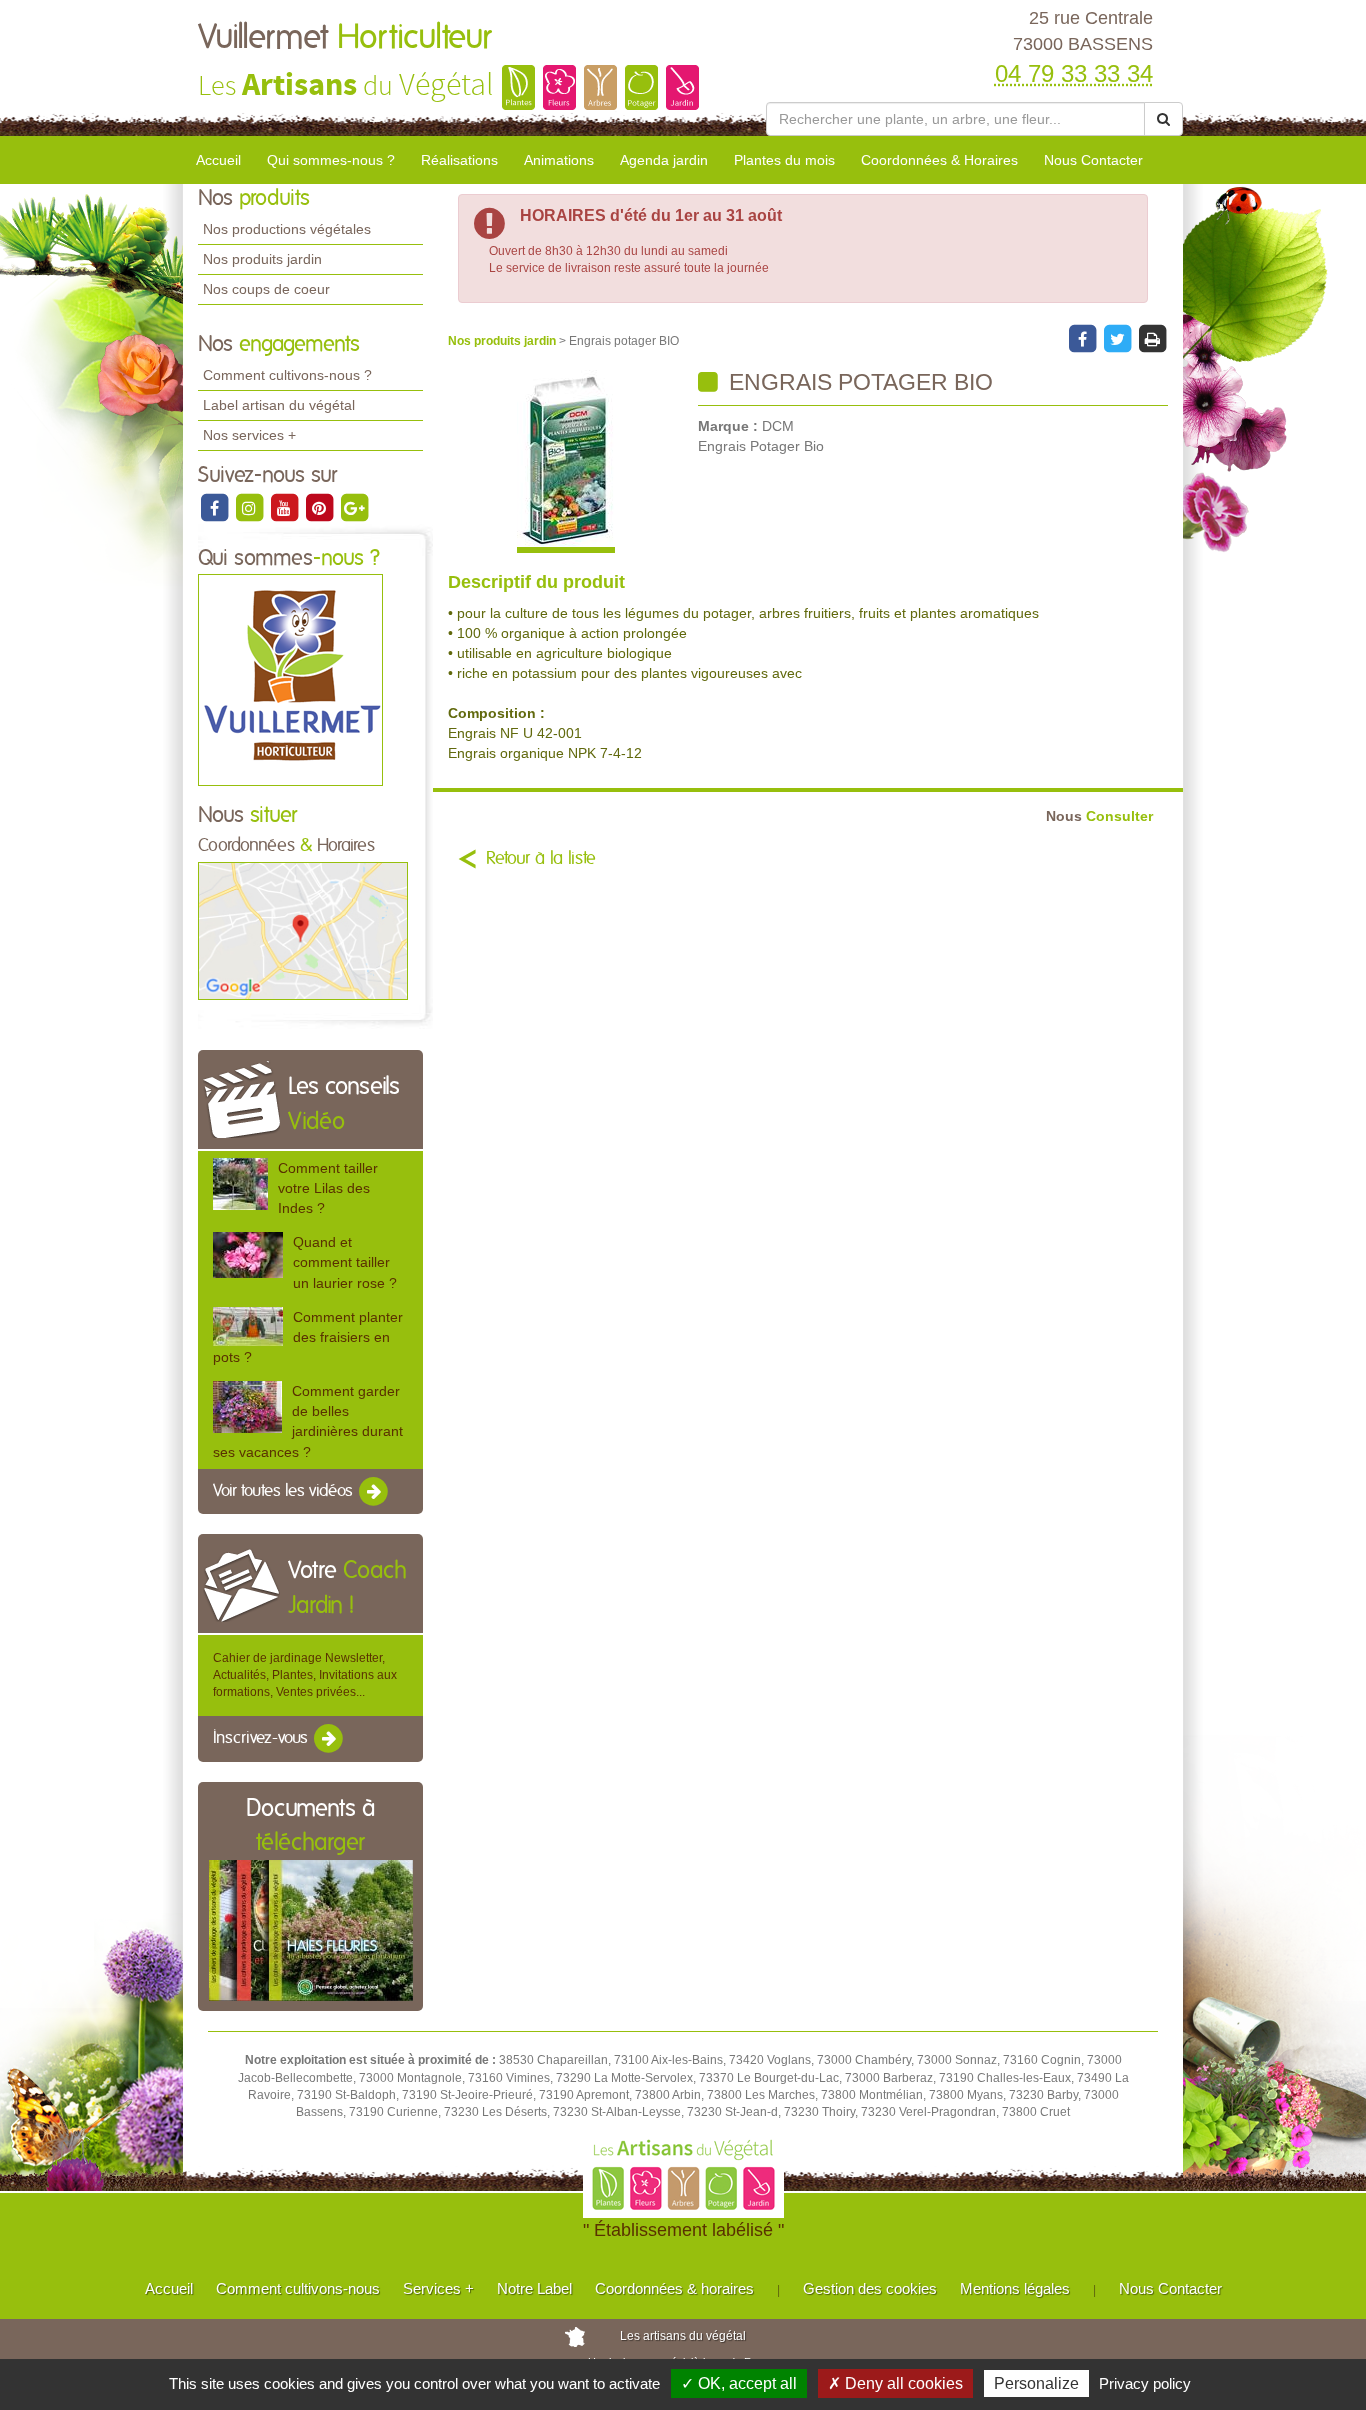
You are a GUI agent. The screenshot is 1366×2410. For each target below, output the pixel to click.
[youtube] (285, 507)
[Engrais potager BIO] (565, 461)
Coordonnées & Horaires (939, 160)
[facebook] (215, 507)
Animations (559, 160)
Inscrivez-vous (262, 1739)
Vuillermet (344, 38)
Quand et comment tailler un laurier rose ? (345, 1262)
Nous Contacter (1093, 160)
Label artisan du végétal (279, 405)
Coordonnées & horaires (674, 2288)
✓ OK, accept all (739, 2383)
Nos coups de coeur (266, 289)
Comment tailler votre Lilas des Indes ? (328, 1188)
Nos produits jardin (262, 259)
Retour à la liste (541, 859)
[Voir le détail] (240, 1183)
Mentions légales (1015, 2288)
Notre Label (534, 2288)
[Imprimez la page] (1152, 338)
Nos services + (249, 435)
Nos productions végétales (287, 229)
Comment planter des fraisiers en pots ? (308, 1337)
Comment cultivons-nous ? (287, 375)
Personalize (1036, 2383)
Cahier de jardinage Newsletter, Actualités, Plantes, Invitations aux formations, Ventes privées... (305, 1675)
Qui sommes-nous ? (331, 160)
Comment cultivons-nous (298, 2288)
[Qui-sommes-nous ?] (290, 680)
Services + (438, 2288)
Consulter (1099, 816)
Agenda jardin (664, 160)
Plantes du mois (784, 160)
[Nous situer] (303, 930)
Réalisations (459, 160)
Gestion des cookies (870, 2288)
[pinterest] (320, 507)
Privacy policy (1145, 2383)
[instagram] (250, 507)
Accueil (218, 160)
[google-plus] (354, 507)
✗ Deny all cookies (895, 2383)
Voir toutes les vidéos (285, 1491)
